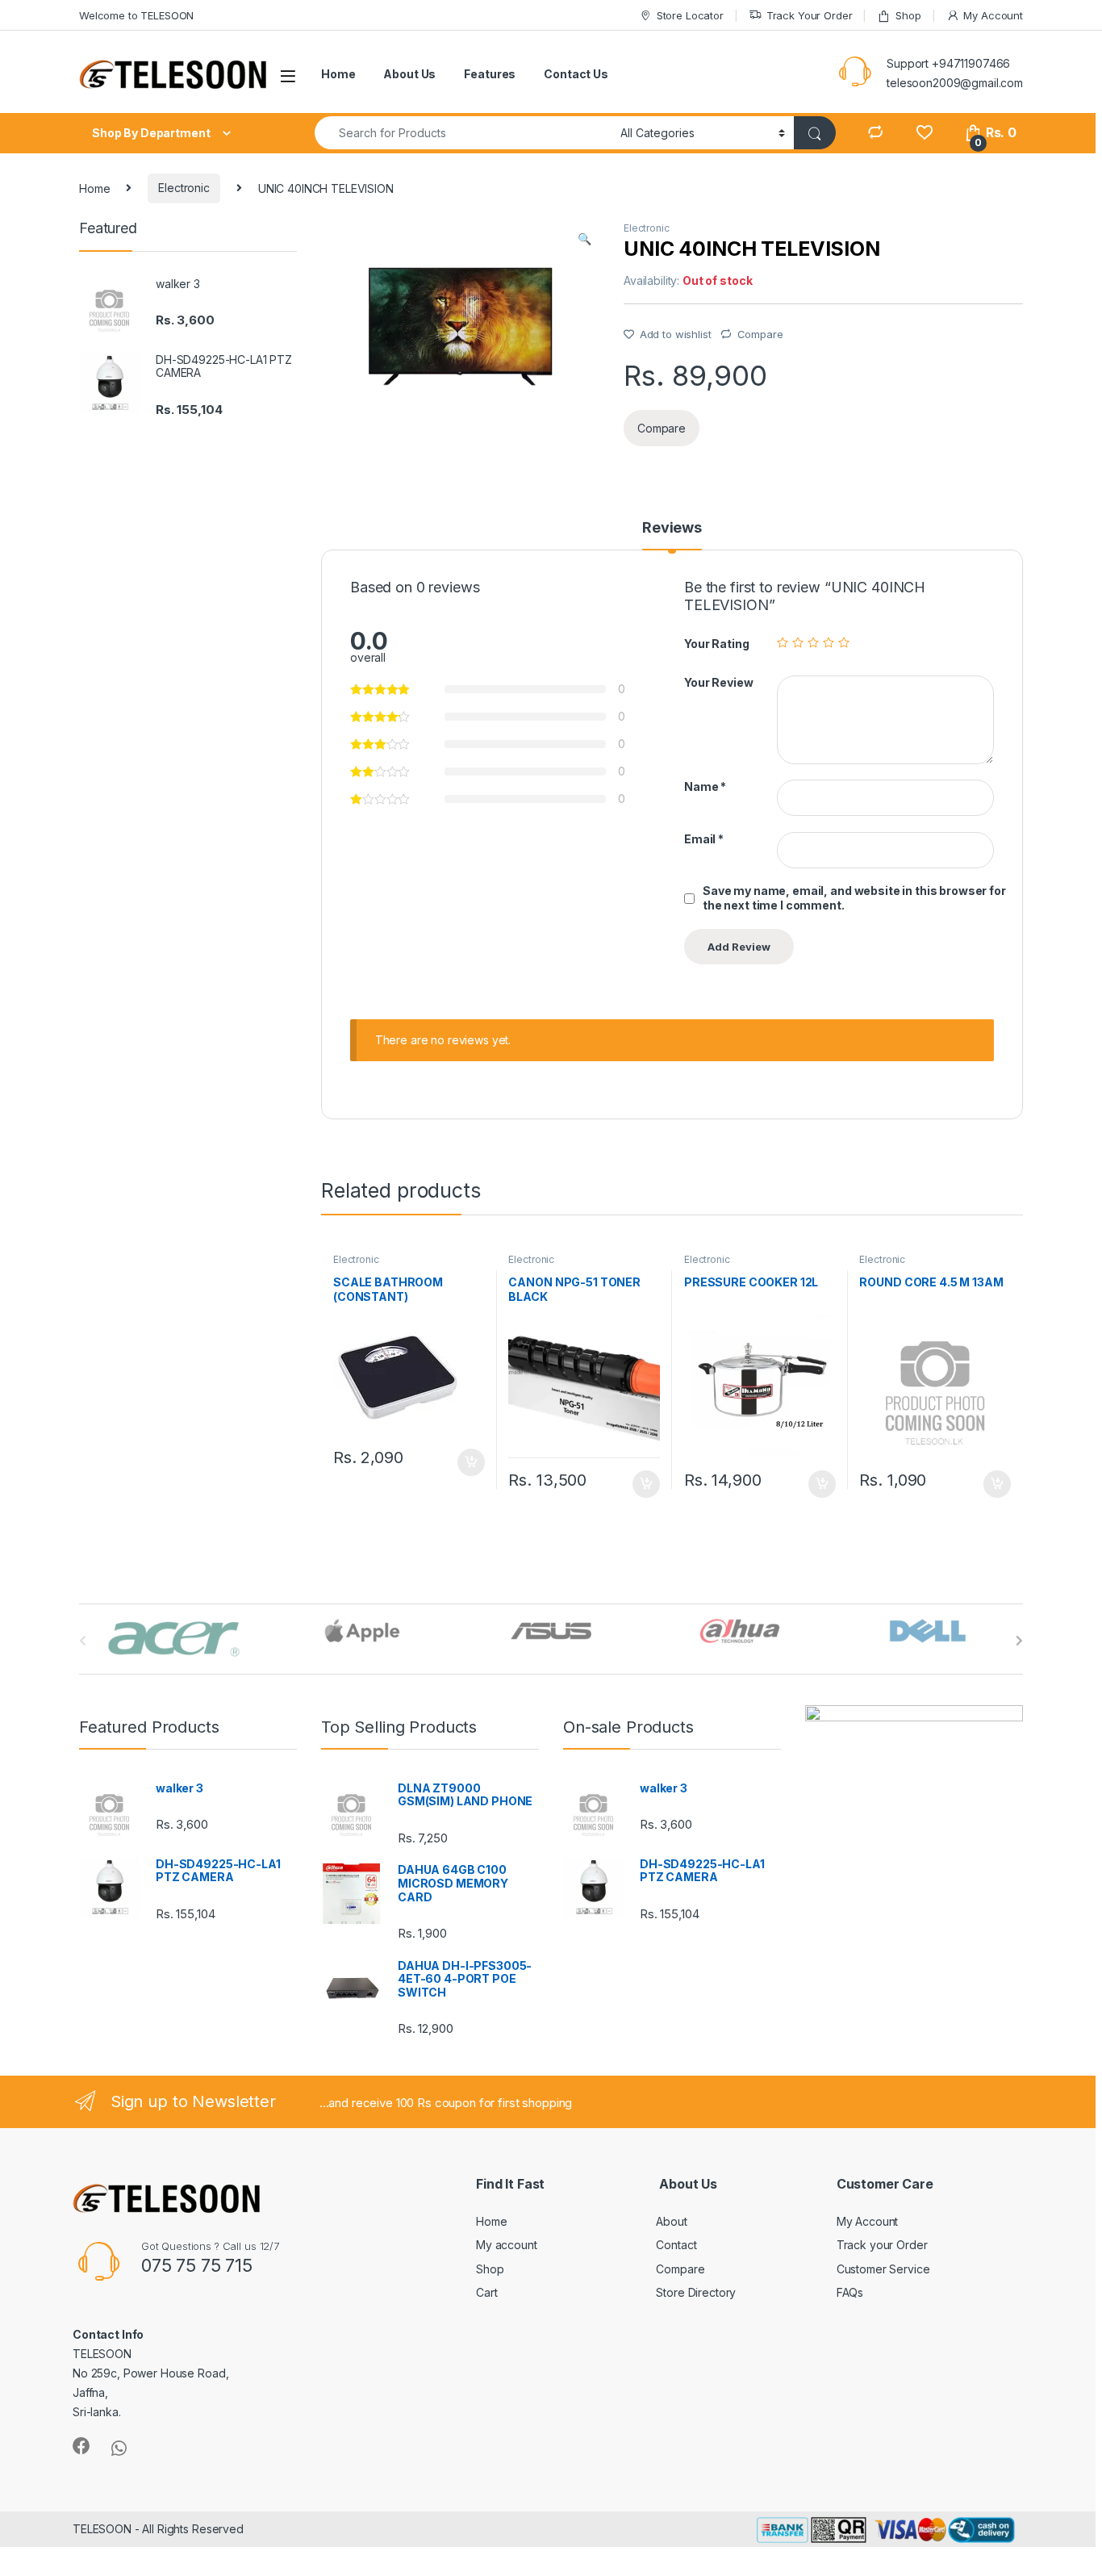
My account (507, 2245)
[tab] (672, 535)
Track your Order (882, 2245)
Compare (760, 334)
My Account (993, 15)
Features (490, 74)
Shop (908, 15)
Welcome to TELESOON (136, 15)
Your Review (718, 682)
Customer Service (883, 2269)
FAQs (850, 2292)
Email (704, 839)
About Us (409, 74)
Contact (676, 2245)
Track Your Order (810, 15)
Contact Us (576, 74)
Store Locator (690, 15)
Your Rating (716, 644)
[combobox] (463, 133)
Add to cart (471, 1462)
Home (338, 74)
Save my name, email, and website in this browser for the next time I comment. (854, 898)
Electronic (184, 188)
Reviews (672, 528)
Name (705, 786)
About (671, 2221)
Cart (486, 2292)
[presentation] (1019, 1641)
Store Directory (696, 2292)
